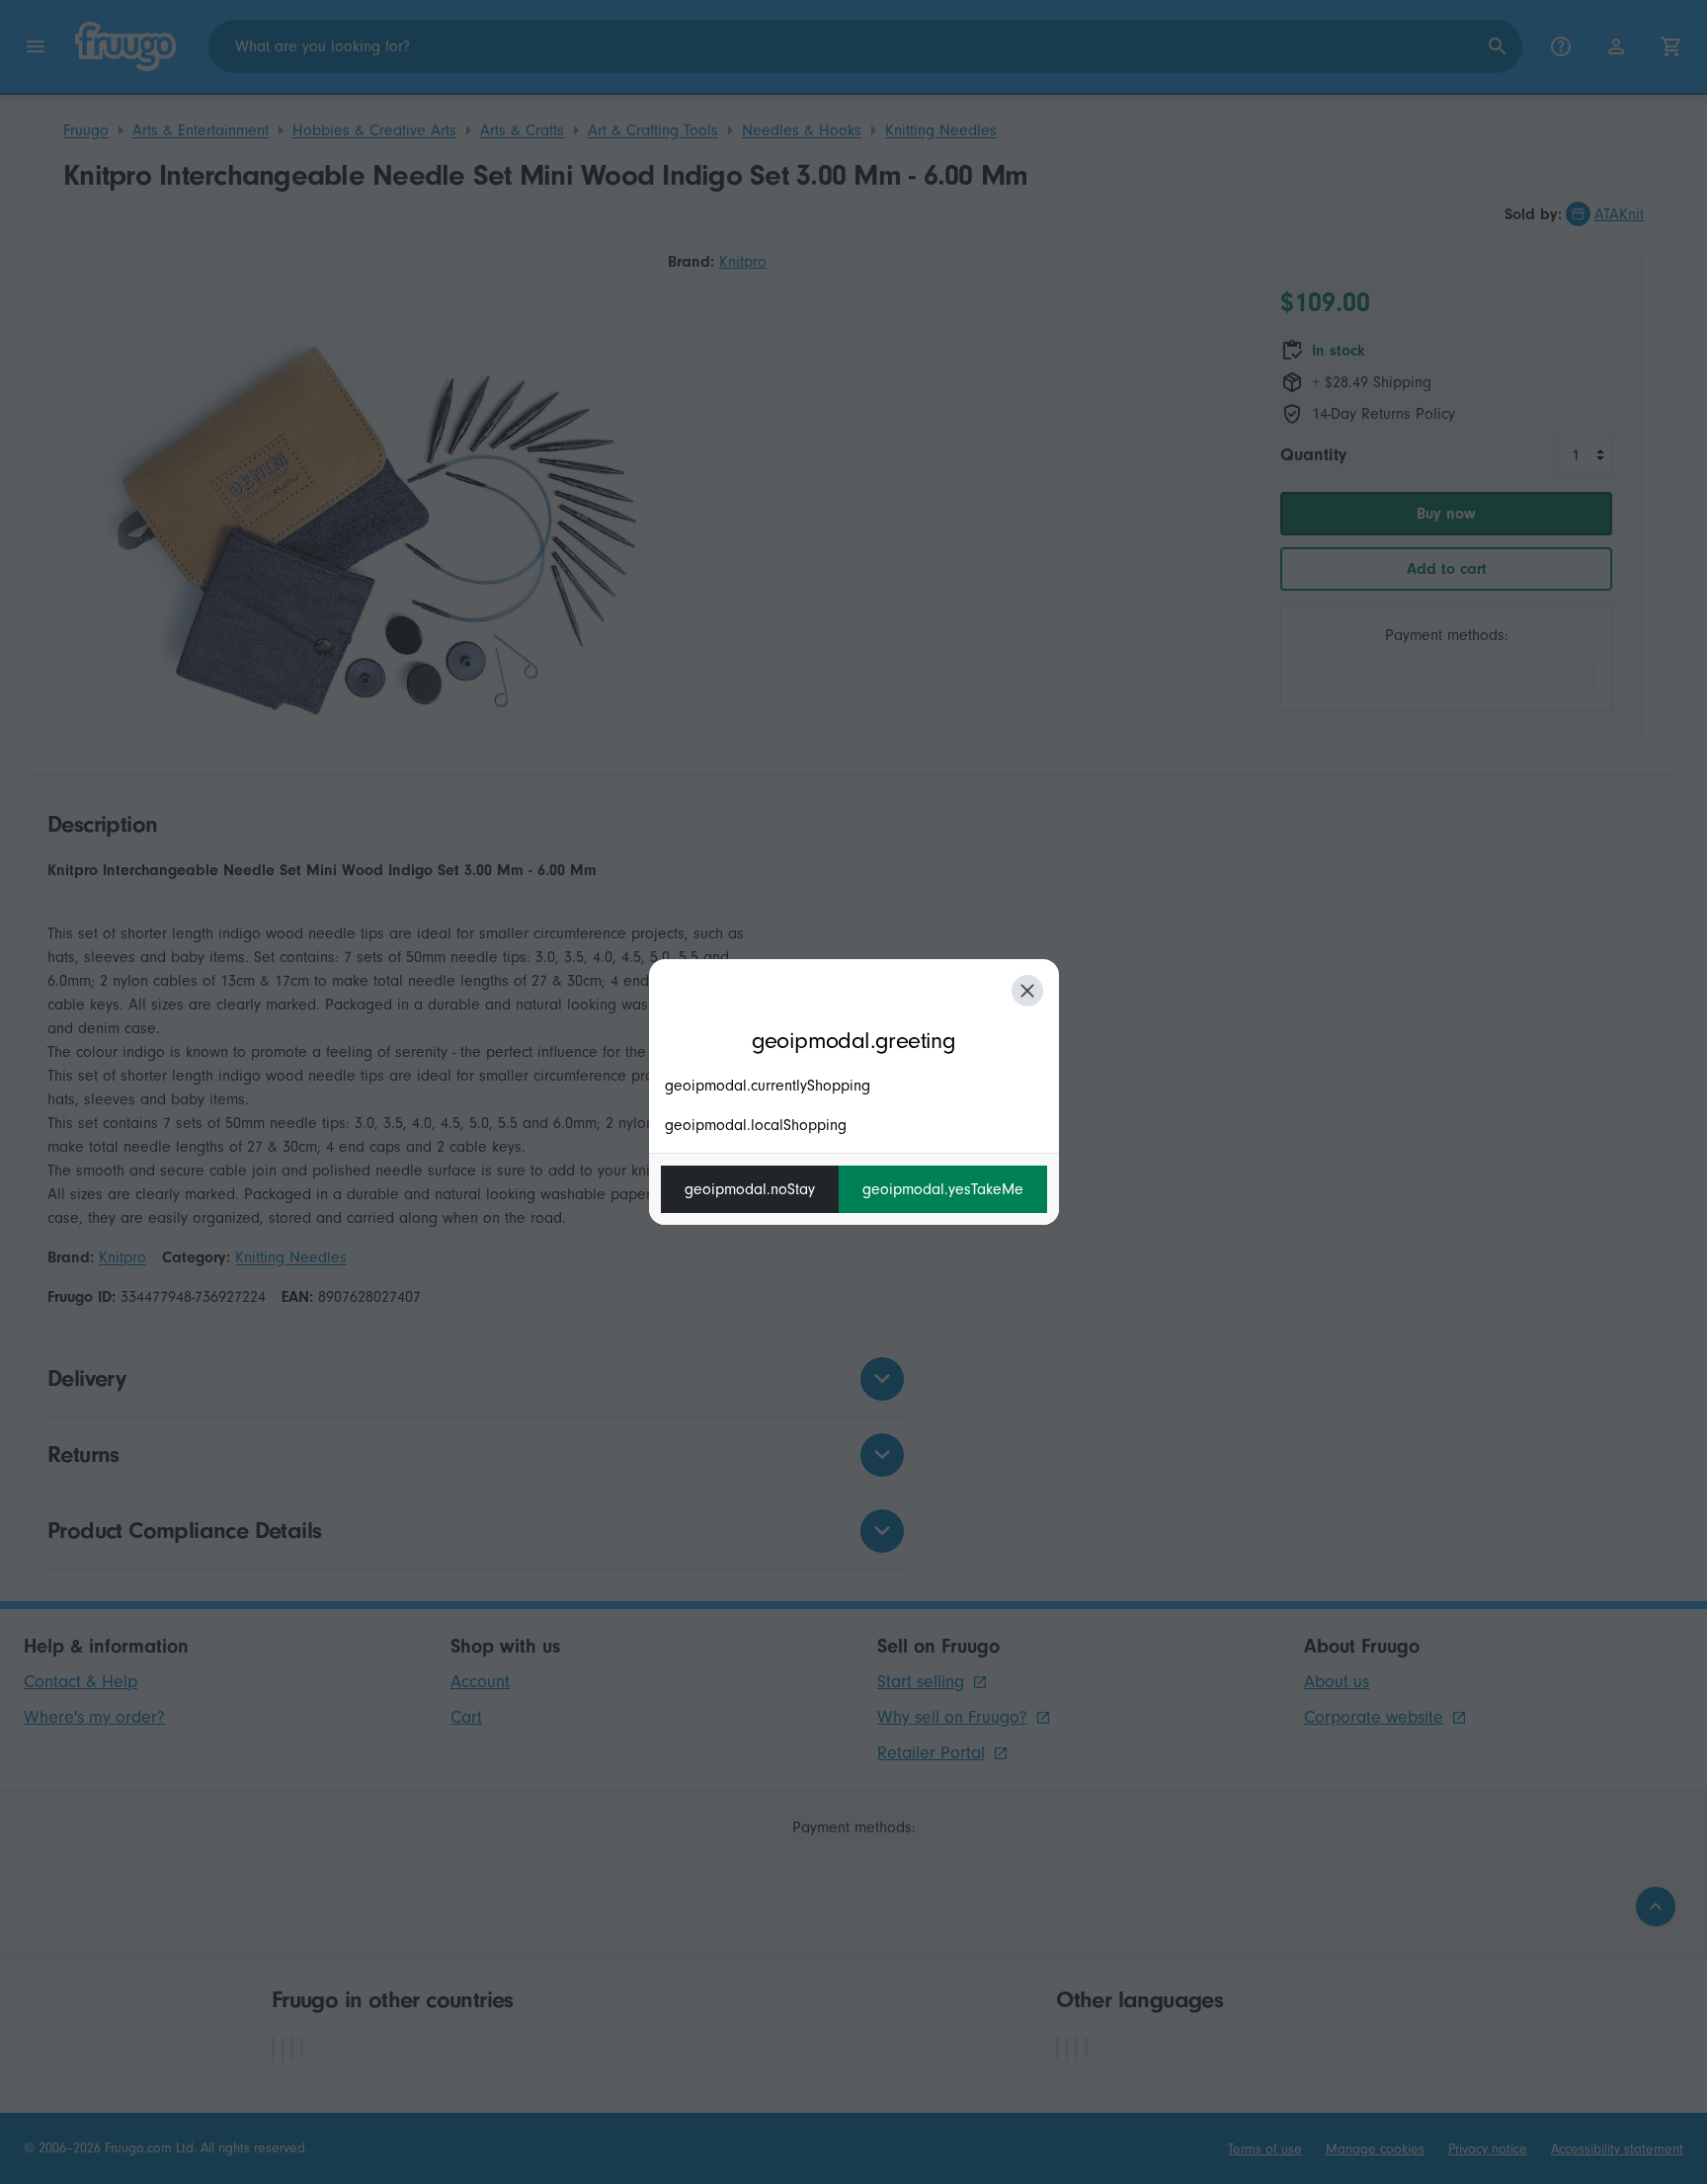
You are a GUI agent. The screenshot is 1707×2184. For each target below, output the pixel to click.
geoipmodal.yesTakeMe (943, 1189)
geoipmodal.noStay (750, 1189)
